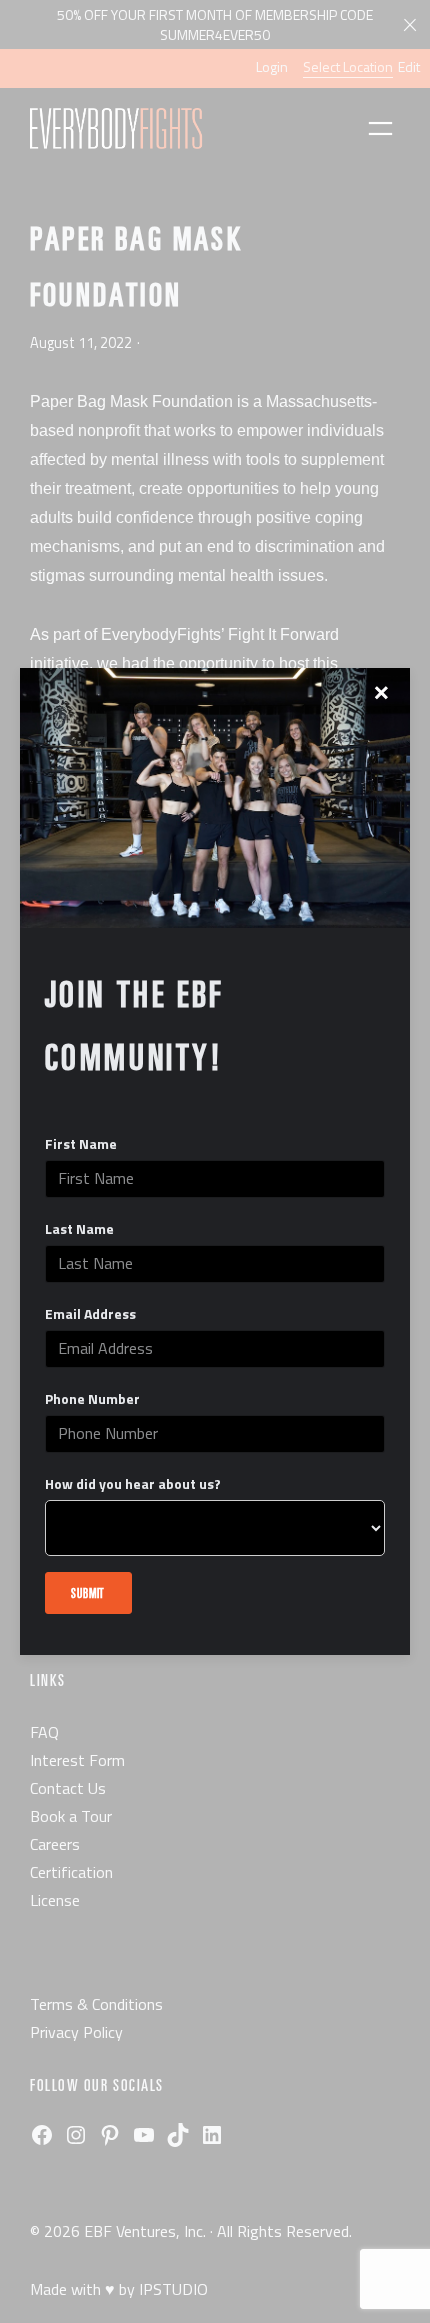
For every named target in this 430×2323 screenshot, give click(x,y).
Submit (88, 1592)
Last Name (79, 1229)
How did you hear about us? (133, 1484)
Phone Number (92, 1399)
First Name (81, 1144)
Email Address (90, 1314)
